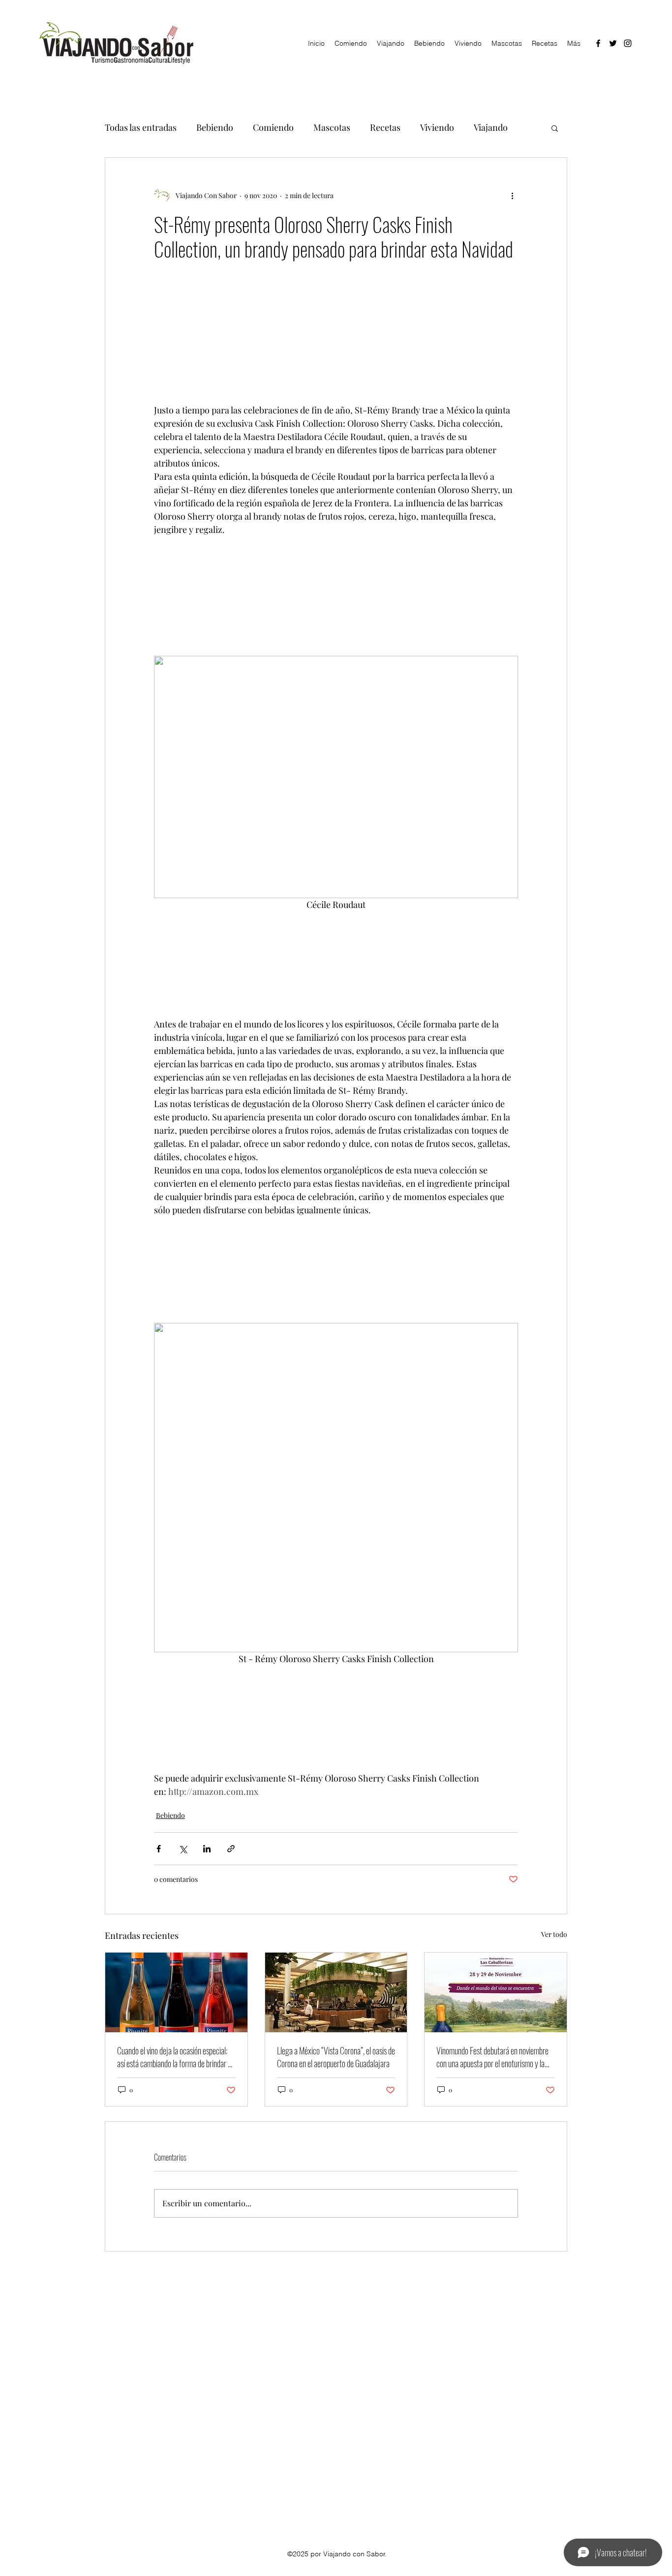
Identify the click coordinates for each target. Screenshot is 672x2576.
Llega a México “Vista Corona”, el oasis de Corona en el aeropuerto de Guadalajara (336, 2057)
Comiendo (273, 127)
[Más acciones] (512, 195)
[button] (555, 128)
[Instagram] (628, 43)
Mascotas (332, 127)
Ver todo (554, 1934)
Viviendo (437, 127)
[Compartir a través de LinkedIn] (207, 1849)
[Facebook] (598, 43)
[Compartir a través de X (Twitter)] (183, 1849)
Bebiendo (215, 127)
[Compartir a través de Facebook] (159, 1849)
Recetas (385, 127)
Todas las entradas (141, 127)
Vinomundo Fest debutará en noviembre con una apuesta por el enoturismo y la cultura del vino (492, 2057)
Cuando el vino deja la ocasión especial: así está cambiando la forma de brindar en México (176, 2057)
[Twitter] (613, 43)
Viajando (491, 127)
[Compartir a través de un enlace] (231, 1849)
